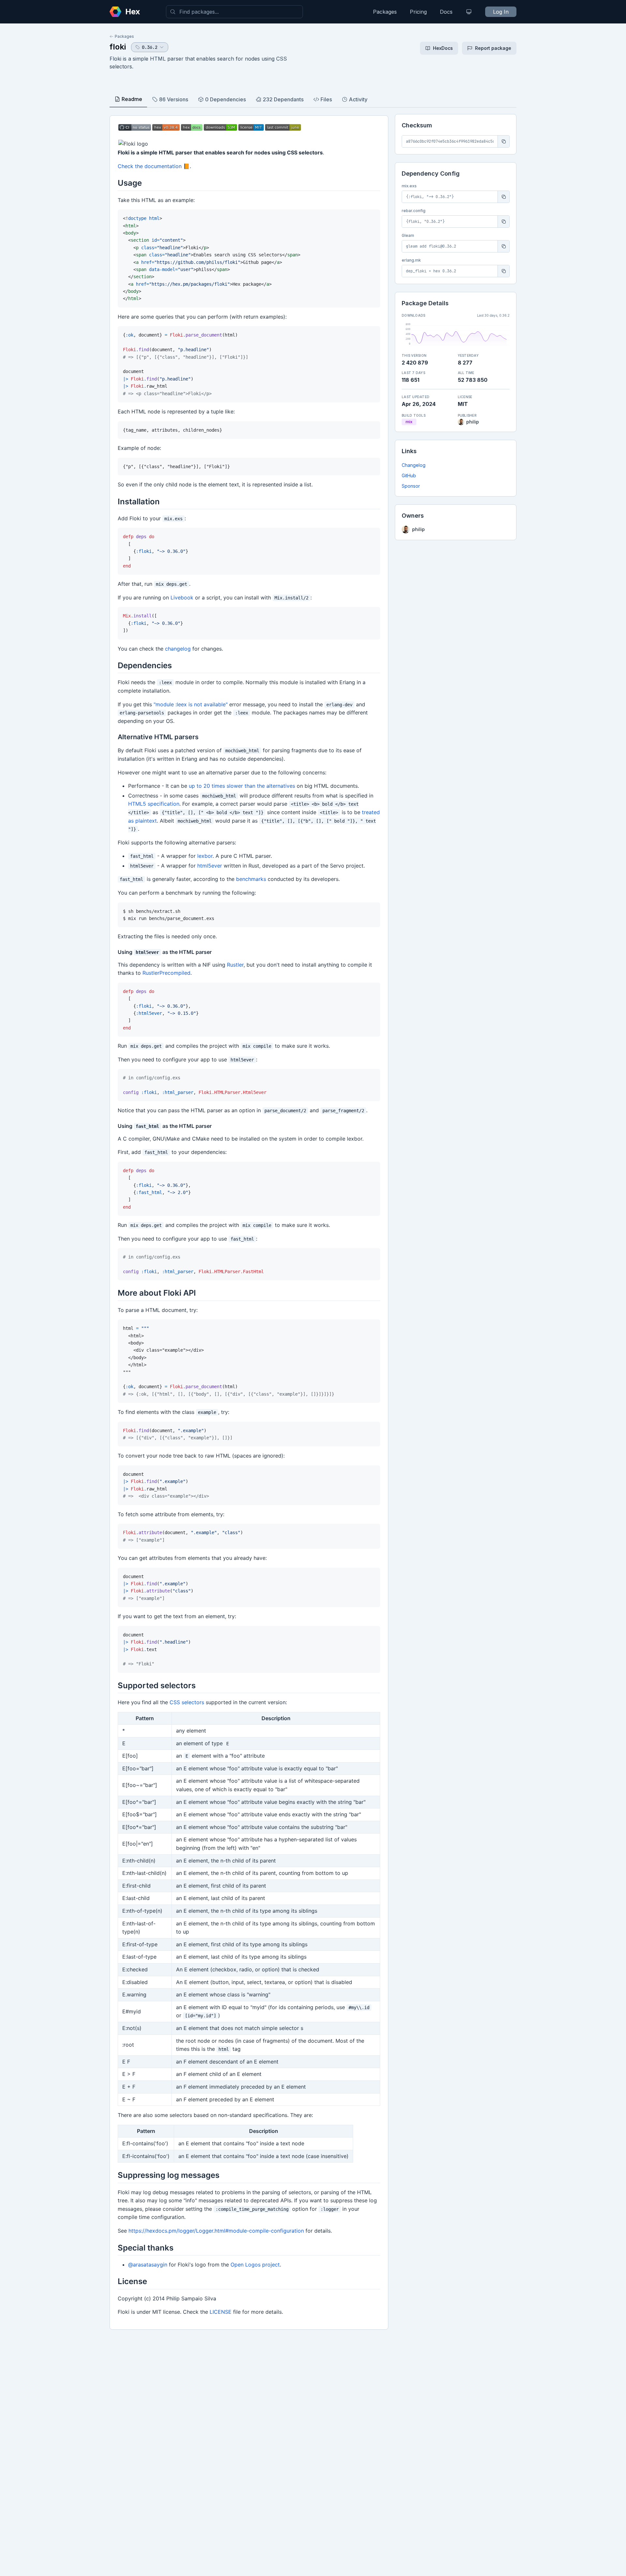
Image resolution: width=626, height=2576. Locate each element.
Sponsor (411, 486)
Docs (446, 12)
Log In (501, 12)
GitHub (409, 475)
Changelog (414, 465)
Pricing (418, 12)
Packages (385, 12)
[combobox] (234, 12)
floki (118, 47)
